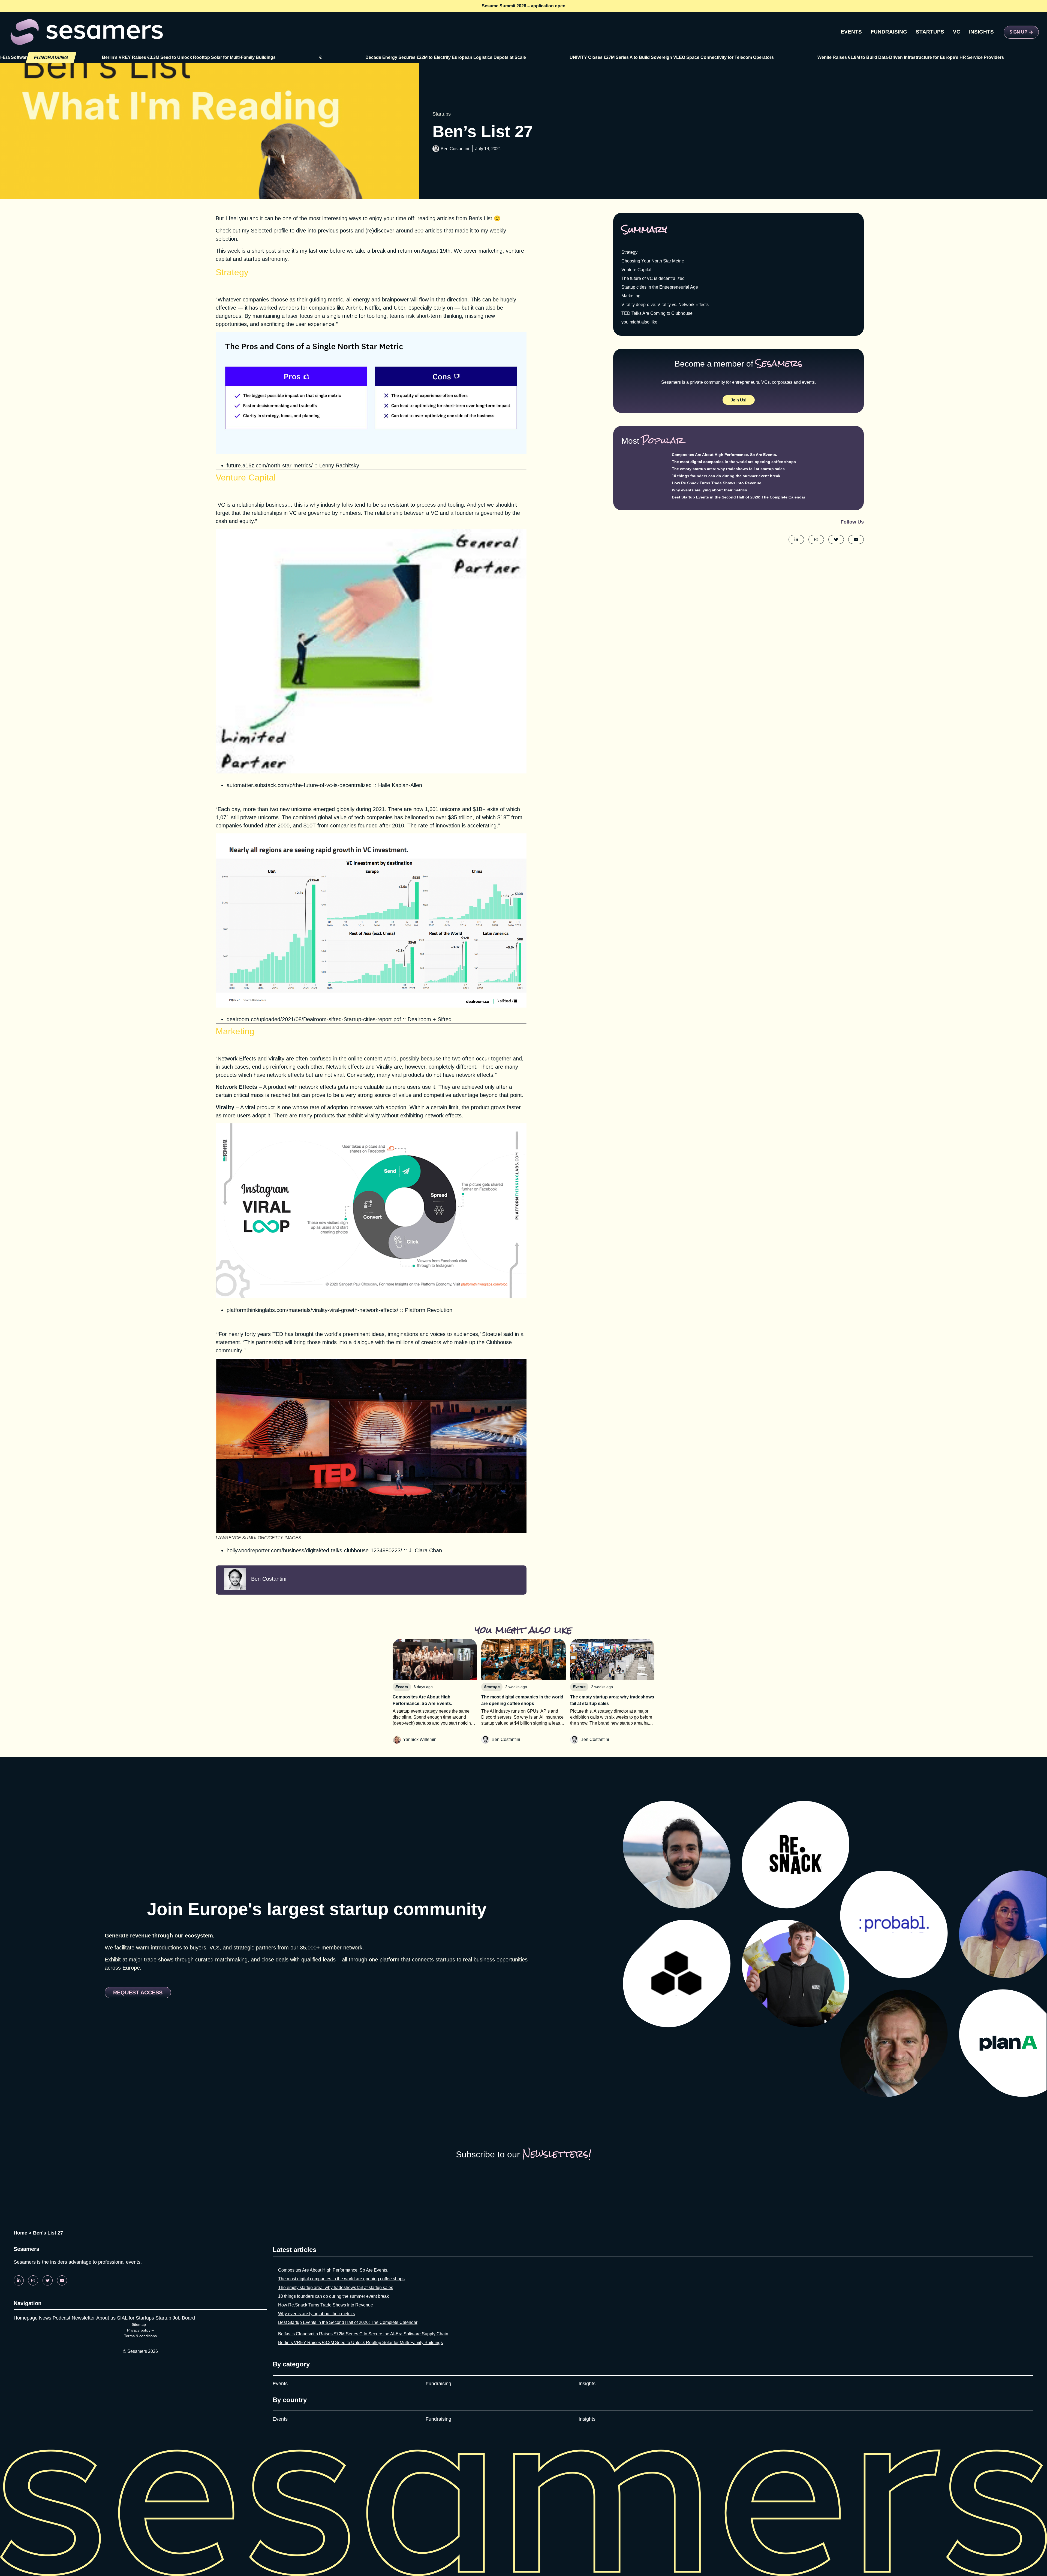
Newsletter (83, 2318)
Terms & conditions (140, 2336)
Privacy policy (139, 2330)
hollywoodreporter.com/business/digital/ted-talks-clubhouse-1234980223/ (314, 1550)
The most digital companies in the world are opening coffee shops (734, 462)
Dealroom (419, 1019)
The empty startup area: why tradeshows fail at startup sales (728, 469)
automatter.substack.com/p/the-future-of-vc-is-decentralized (299, 785)
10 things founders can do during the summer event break (726, 476)
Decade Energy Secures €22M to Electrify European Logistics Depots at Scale (192, 57)
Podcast (61, 2318)
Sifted (445, 1019)
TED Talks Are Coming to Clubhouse (657, 313)
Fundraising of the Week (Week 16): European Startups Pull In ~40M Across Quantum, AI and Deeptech (900, 57)
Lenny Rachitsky (339, 465)
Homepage (26, 2318)
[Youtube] (62, 2280)
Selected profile (270, 231)
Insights (587, 2384)
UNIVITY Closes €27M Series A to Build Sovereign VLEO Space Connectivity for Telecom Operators (418, 57)
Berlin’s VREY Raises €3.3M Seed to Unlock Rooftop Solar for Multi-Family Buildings (360, 2343)
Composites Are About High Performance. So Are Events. (724, 455)
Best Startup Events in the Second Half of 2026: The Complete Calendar (738, 497)
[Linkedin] (19, 2280)
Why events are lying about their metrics (709, 490)
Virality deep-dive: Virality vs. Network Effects (665, 305)
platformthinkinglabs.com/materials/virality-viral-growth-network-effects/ (312, 1310)
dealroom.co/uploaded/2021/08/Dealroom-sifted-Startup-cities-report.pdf (314, 1019)
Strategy (629, 252)
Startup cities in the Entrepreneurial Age (660, 287)
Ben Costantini (455, 149)
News (45, 2318)
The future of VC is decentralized (653, 278)
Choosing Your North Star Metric (653, 261)
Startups (442, 114)
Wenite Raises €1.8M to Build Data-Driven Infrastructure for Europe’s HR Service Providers (657, 57)
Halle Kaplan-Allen (400, 785)
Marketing (631, 296)
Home (20, 2233)
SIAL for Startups (136, 2318)
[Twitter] (48, 2280)
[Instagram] (33, 2280)
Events (280, 2384)
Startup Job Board (175, 2318)
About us (106, 2318)
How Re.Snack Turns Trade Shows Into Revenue (717, 483)
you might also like (639, 322)
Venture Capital (636, 270)
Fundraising (438, 2384)
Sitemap (139, 2324)
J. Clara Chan (425, 1550)
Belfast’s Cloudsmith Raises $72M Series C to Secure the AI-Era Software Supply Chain (363, 2334)
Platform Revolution (429, 1310)
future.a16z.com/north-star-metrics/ (270, 465)
